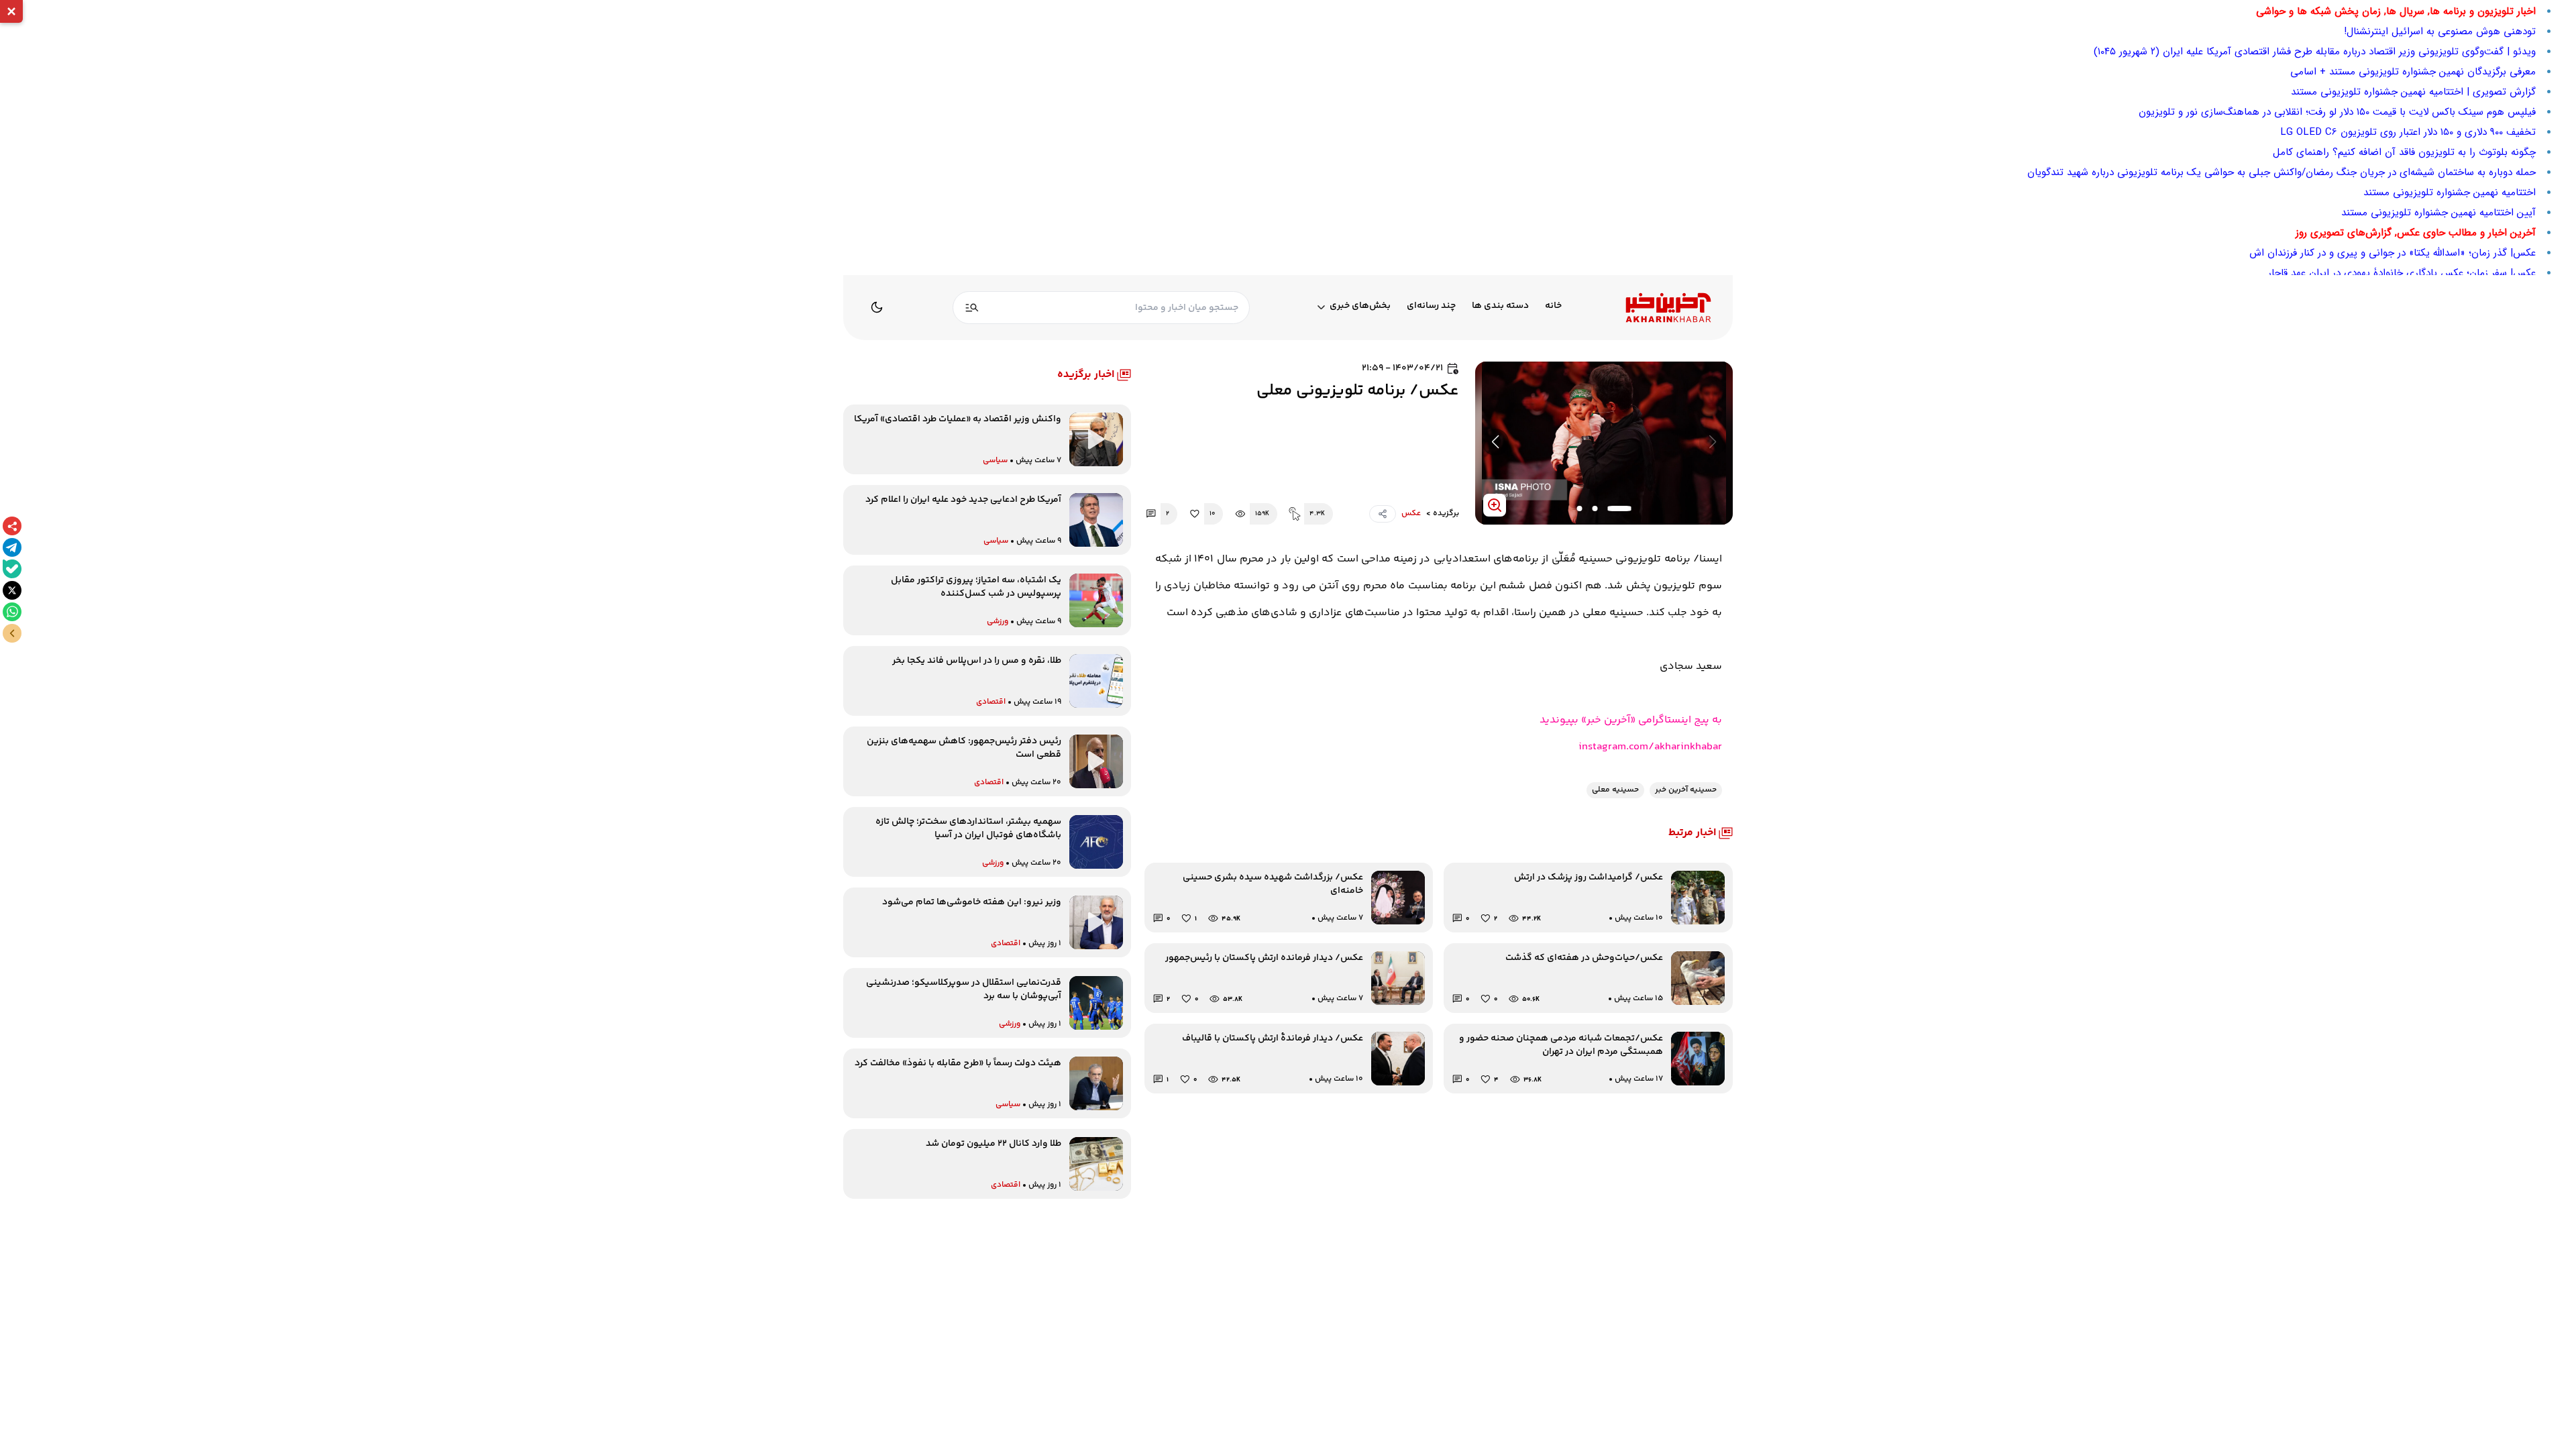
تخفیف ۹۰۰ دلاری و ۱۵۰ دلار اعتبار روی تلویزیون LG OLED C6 (2408, 132)
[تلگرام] (12, 547)
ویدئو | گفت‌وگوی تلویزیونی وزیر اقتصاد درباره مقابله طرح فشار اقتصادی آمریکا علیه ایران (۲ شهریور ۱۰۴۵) (2315, 52)
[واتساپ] (12, 612)
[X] (12, 590)
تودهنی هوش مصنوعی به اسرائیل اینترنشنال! (2440, 32)
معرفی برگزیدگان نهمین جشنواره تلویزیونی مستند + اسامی (2413, 72)
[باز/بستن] (12, 633)
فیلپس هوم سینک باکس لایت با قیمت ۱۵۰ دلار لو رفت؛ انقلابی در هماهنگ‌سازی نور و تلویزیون (2337, 112)
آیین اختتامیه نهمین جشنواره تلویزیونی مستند (2438, 213)
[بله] (12, 569)
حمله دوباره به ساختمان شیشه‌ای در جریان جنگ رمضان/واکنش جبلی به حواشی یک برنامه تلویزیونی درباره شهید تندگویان (2282, 172)
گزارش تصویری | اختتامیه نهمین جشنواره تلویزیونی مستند (2413, 92)
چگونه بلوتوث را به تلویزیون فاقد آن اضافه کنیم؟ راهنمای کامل (2404, 152)
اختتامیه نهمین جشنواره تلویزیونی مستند (2450, 193)
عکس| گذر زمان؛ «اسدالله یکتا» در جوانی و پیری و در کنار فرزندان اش (2393, 253)
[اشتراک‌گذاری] (12, 526)
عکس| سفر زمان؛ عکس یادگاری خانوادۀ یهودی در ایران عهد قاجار (2402, 273)
